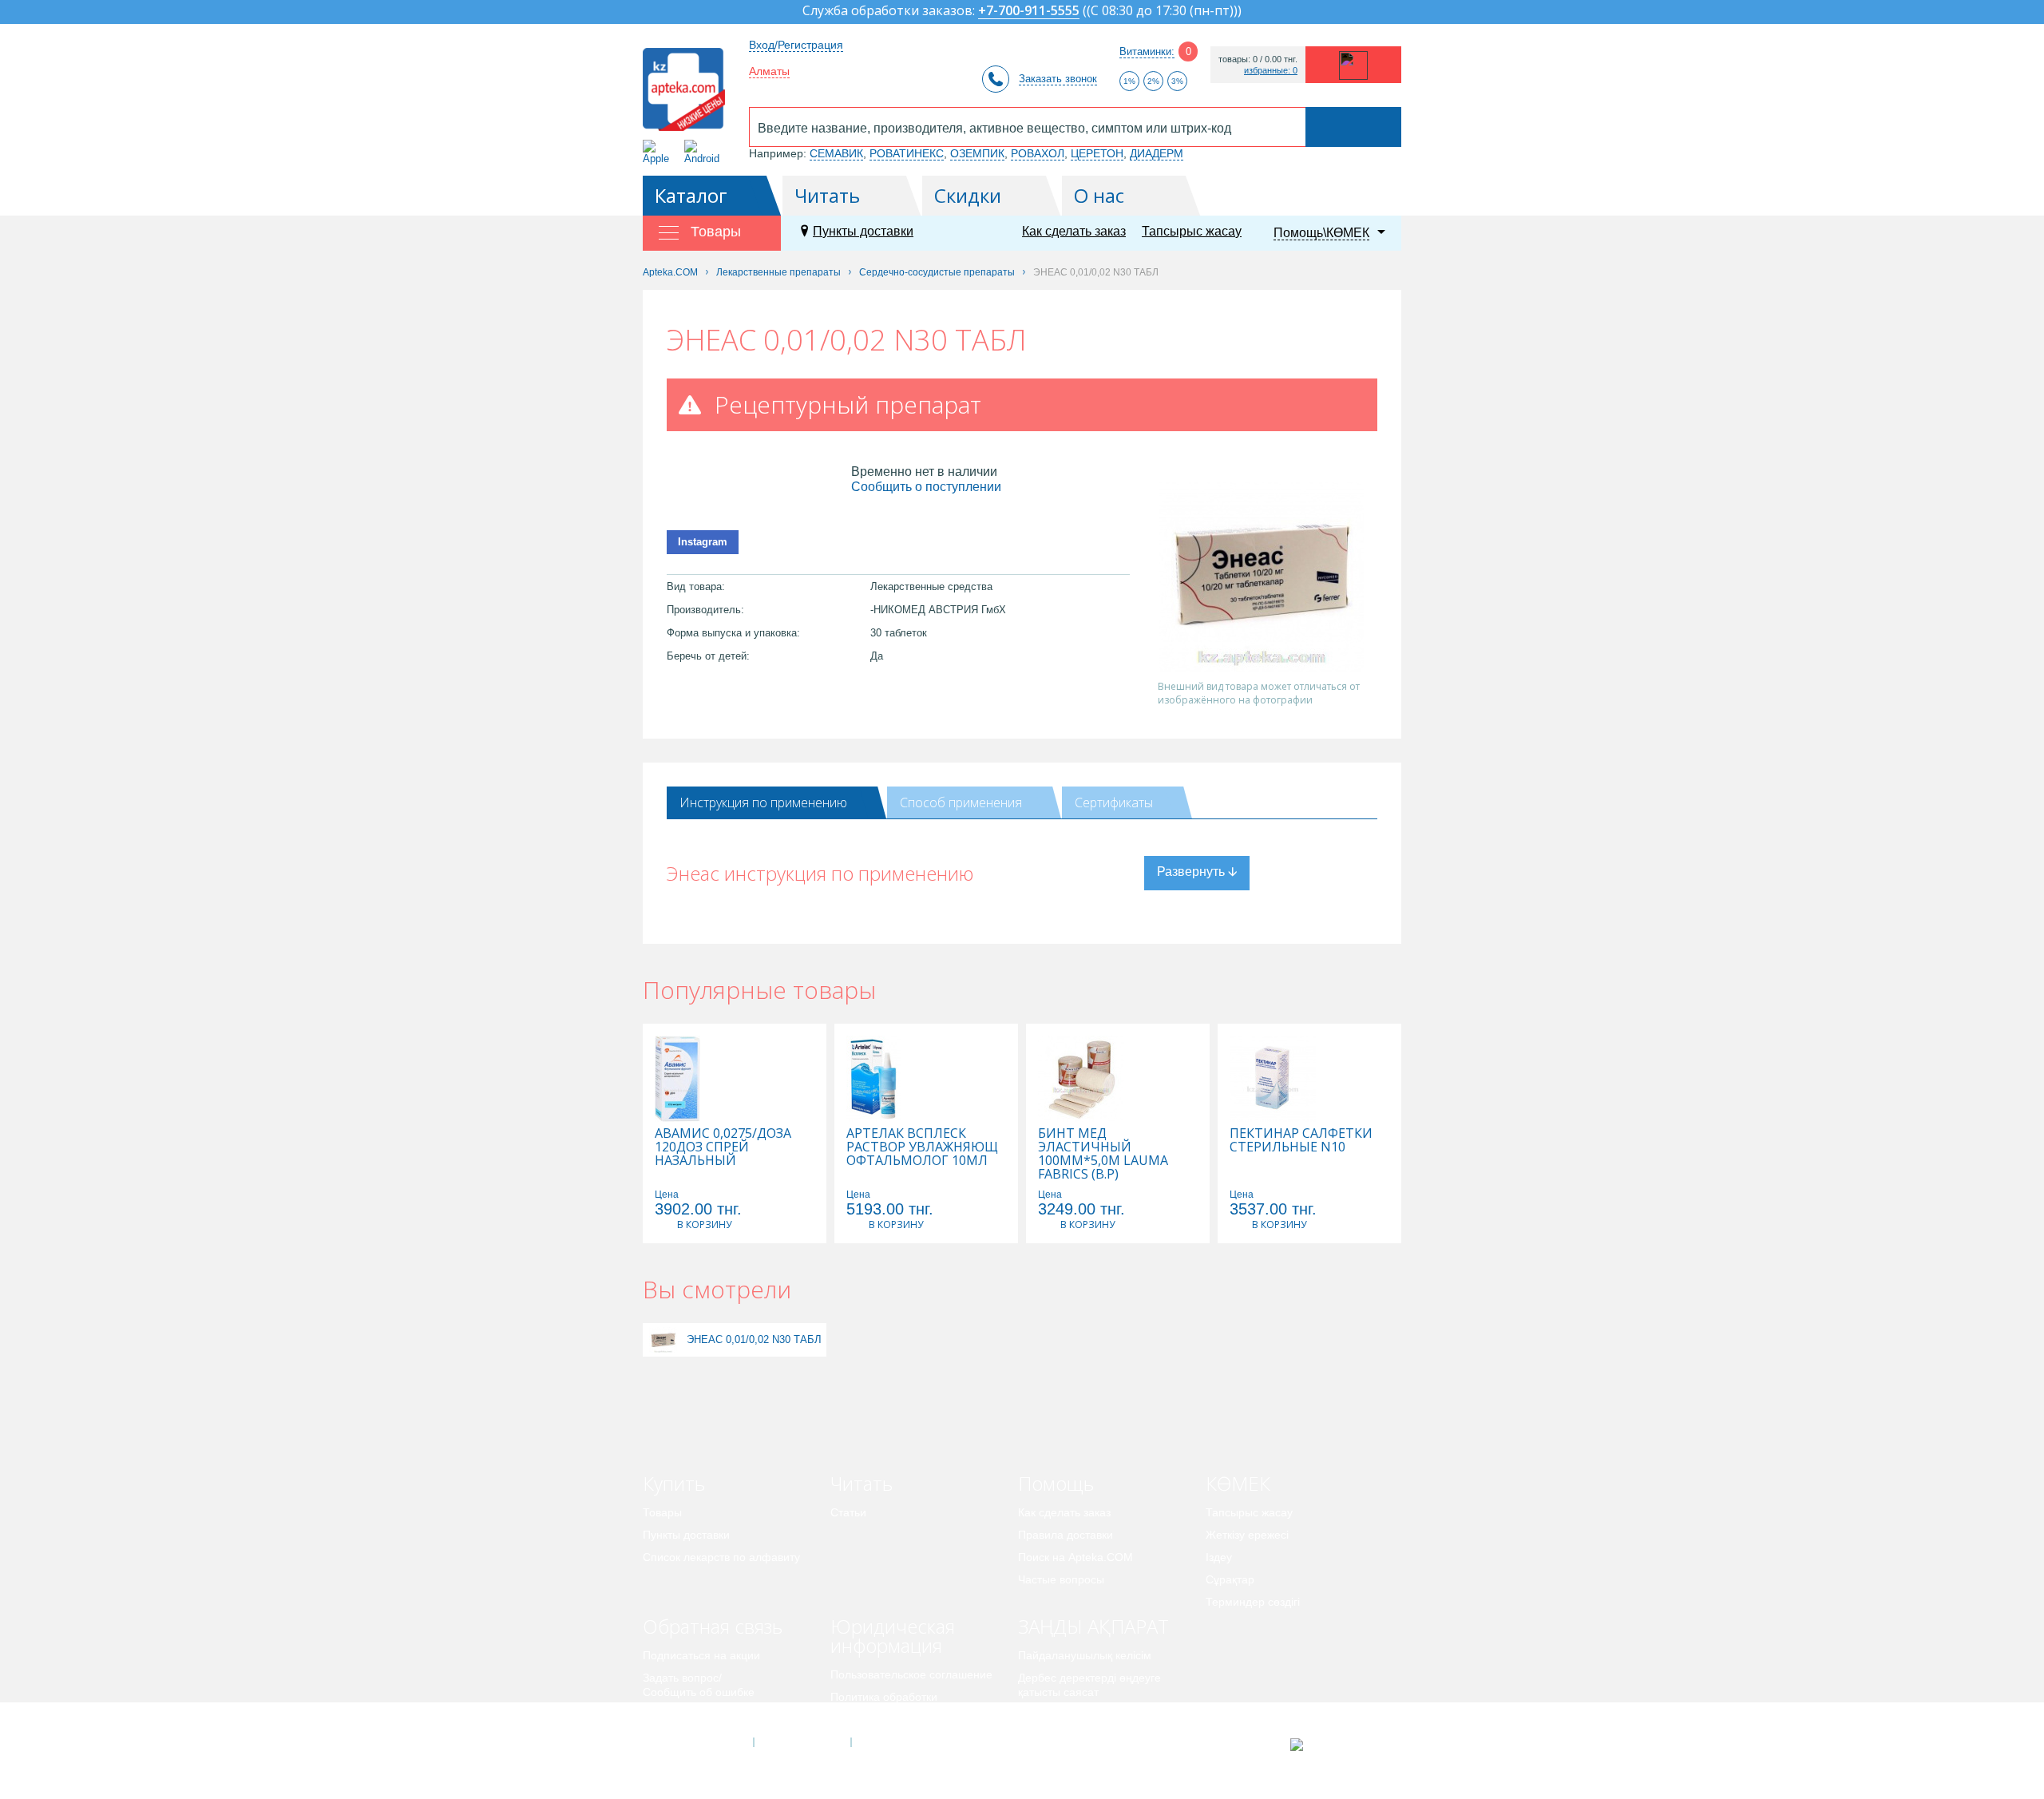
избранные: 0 (1271, 71)
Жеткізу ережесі (1247, 1535)
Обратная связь (713, 1626)
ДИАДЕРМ (1157, 153)
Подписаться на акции (701, 1655)
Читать (827, 195)
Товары (662, 1512)
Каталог (691, 195)
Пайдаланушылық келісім (1085, 1655)
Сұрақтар (1230, 1579)
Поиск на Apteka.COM (1075, 1557)
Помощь (1056, 1483)
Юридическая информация (893, 1636)
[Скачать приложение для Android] (705, 152)
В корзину (704, 1224)
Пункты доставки (863, 231)
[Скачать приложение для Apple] (659, 152)
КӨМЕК (1238, 1483)
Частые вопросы (1061, 1579)
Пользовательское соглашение (911, 1674)
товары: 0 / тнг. (1258, 59)
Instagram (703, 542)
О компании (801, 1742)
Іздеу (1219, 1557)
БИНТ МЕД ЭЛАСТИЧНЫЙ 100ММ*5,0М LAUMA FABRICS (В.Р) (1103, 1154)
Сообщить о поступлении (926, 487)
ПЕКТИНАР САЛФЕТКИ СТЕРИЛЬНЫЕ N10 (1301, 1140)
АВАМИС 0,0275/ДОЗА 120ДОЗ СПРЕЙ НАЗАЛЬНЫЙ (723, 1147)
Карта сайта (900, 1742)
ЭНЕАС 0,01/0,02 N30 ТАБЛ (754, 1339)
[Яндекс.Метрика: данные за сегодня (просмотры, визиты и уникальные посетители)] (1336, 1745)
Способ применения (961, 802)
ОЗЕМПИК (977, 153)
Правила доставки (1066, 1535)
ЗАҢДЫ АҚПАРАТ (1093, 1626)
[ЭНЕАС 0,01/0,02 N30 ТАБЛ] (663, 1339)
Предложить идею (690, 1714)
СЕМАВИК (836, 153)
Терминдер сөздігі (1253, 1602)
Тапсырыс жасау (1192, 231)
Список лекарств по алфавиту (721, 1557)
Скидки (968, 195)
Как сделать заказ (1074, 231)
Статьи (848, 1512)
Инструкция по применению (763, 802)
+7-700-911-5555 (1029, 12)
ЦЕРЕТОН (1097, 153)
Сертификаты (1114, 802)
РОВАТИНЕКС (907, 153)
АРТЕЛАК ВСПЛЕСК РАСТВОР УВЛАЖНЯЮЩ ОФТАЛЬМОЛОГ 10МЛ (922, 1147)
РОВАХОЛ (1038, 153)
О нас (1099, 195)
